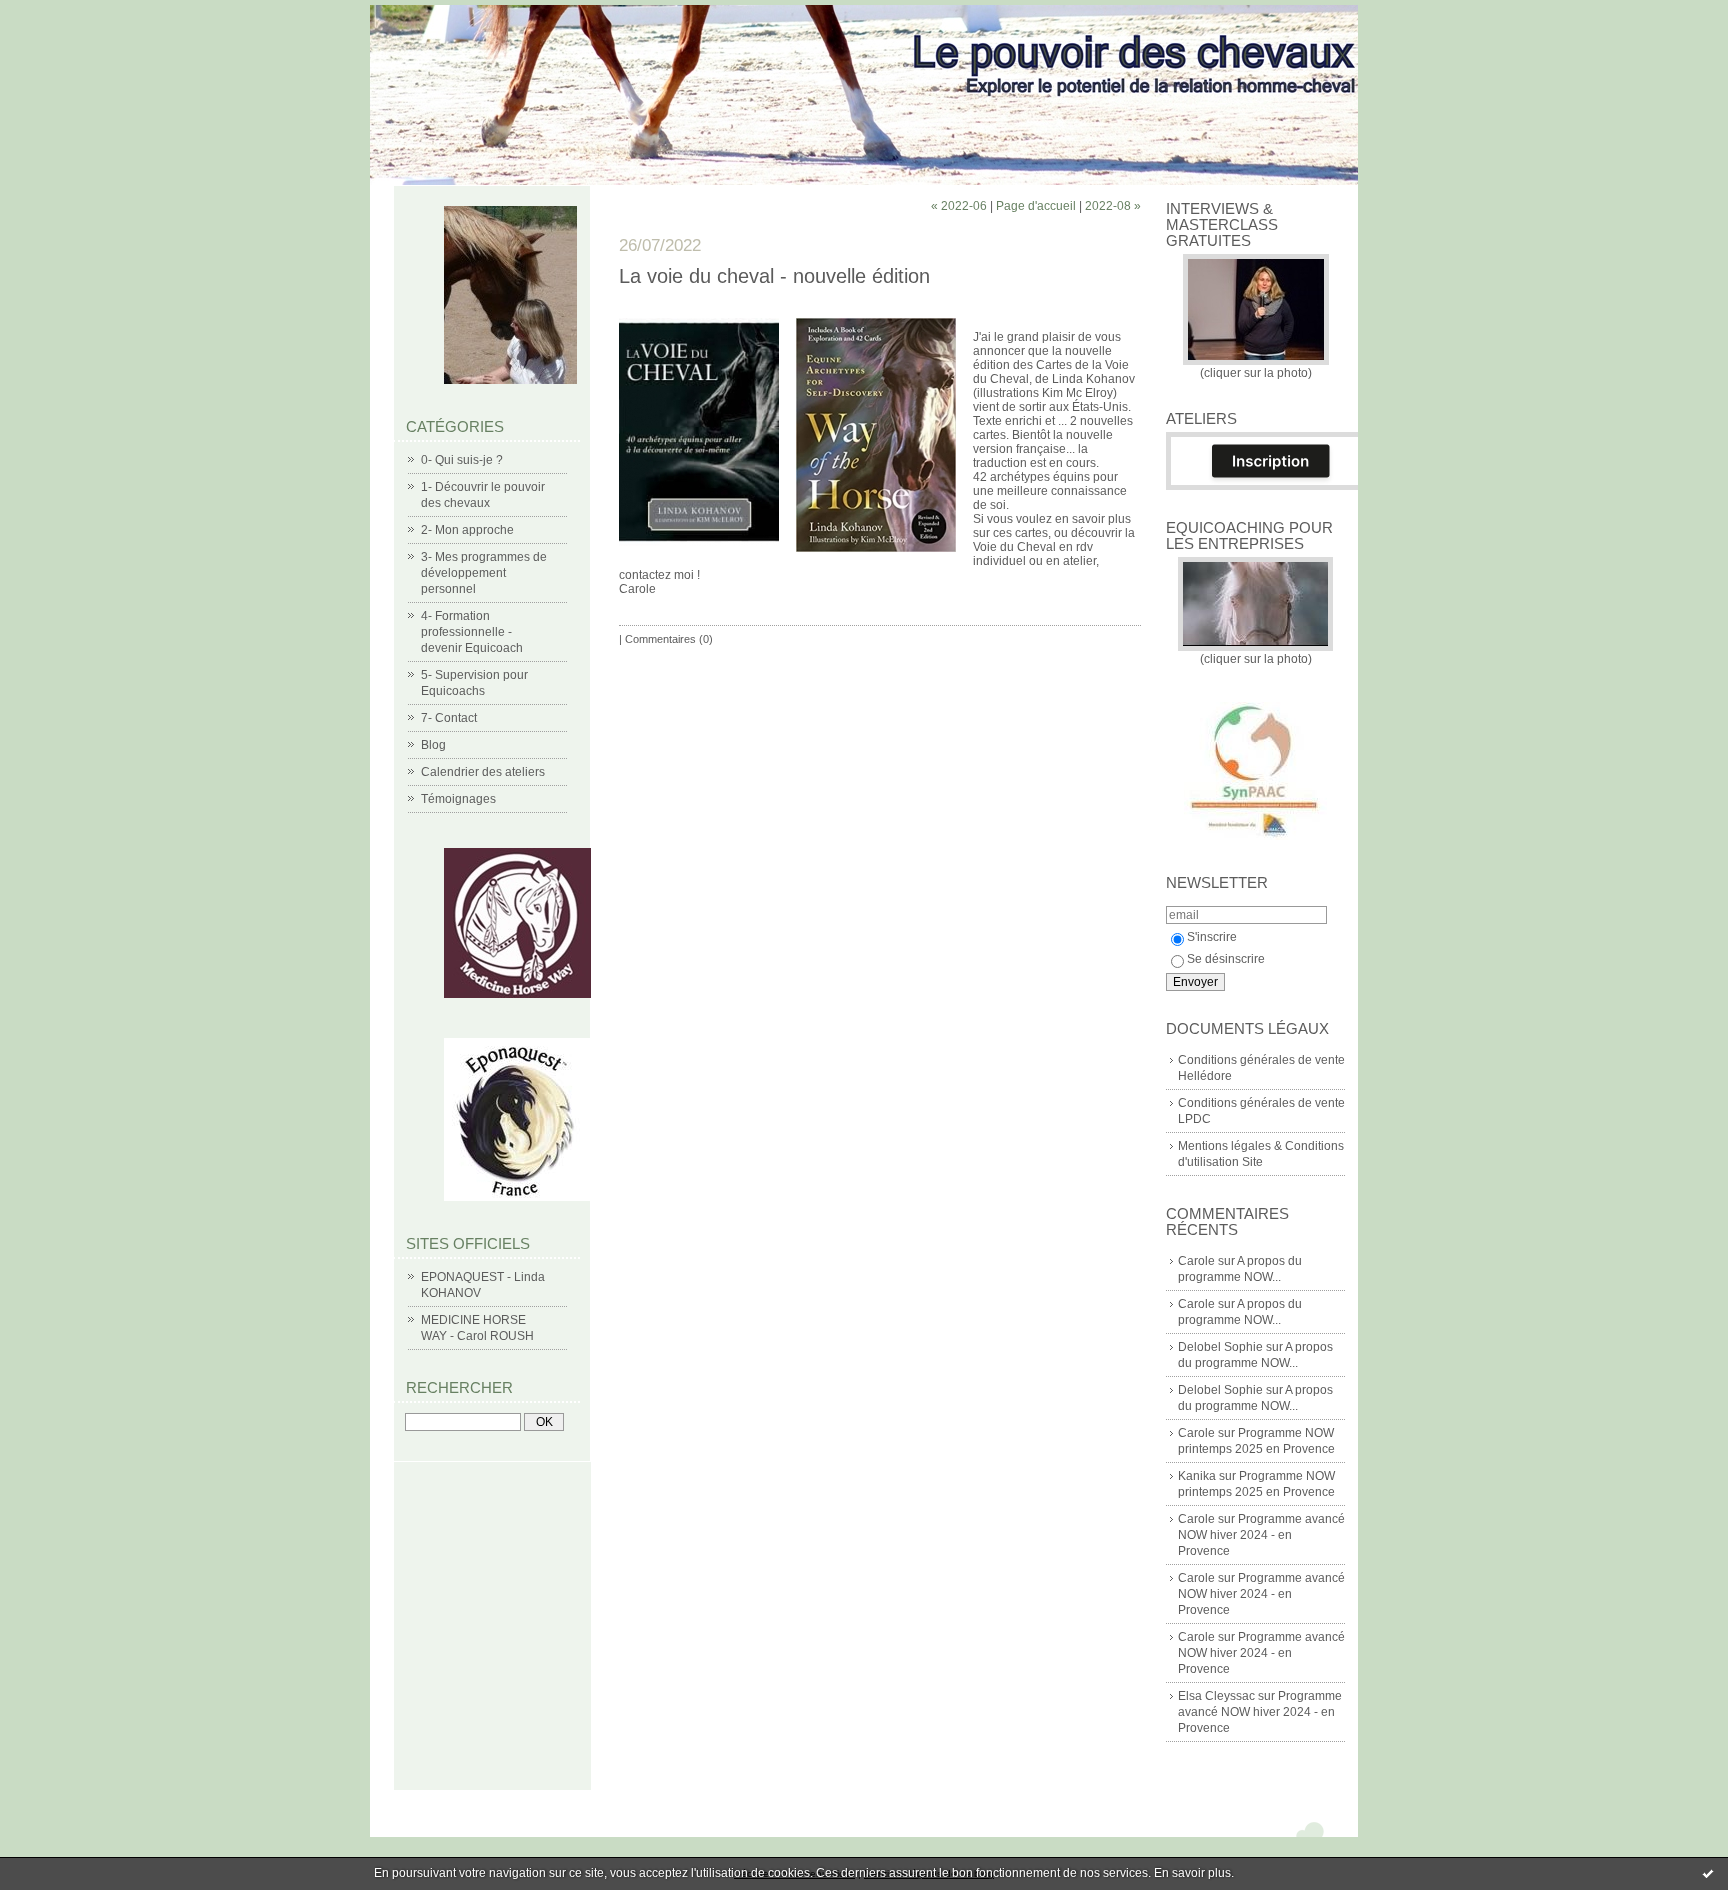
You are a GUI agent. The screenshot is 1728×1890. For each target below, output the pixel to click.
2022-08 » (1113, 206)
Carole (1196, 1261)
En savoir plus (1192, 1873)
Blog (433, 745)
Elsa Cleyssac (1216, 1696)
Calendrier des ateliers (483, 772)
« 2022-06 (959, 206)
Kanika (1197, 1476)
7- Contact (449, 718)
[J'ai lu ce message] (1708, 1873)
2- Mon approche (467, 530)
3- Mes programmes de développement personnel (484, 573)
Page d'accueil (1036, 206)
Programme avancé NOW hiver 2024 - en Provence (1261, 1535)
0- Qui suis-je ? (462, 460)
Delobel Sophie (1220, 1347)
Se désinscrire (1226, 959)
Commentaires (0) (669, 639)
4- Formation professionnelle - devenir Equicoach (472, 632)
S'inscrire (1212, 937)
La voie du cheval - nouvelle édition (774, 276)
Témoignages (458, 799)
